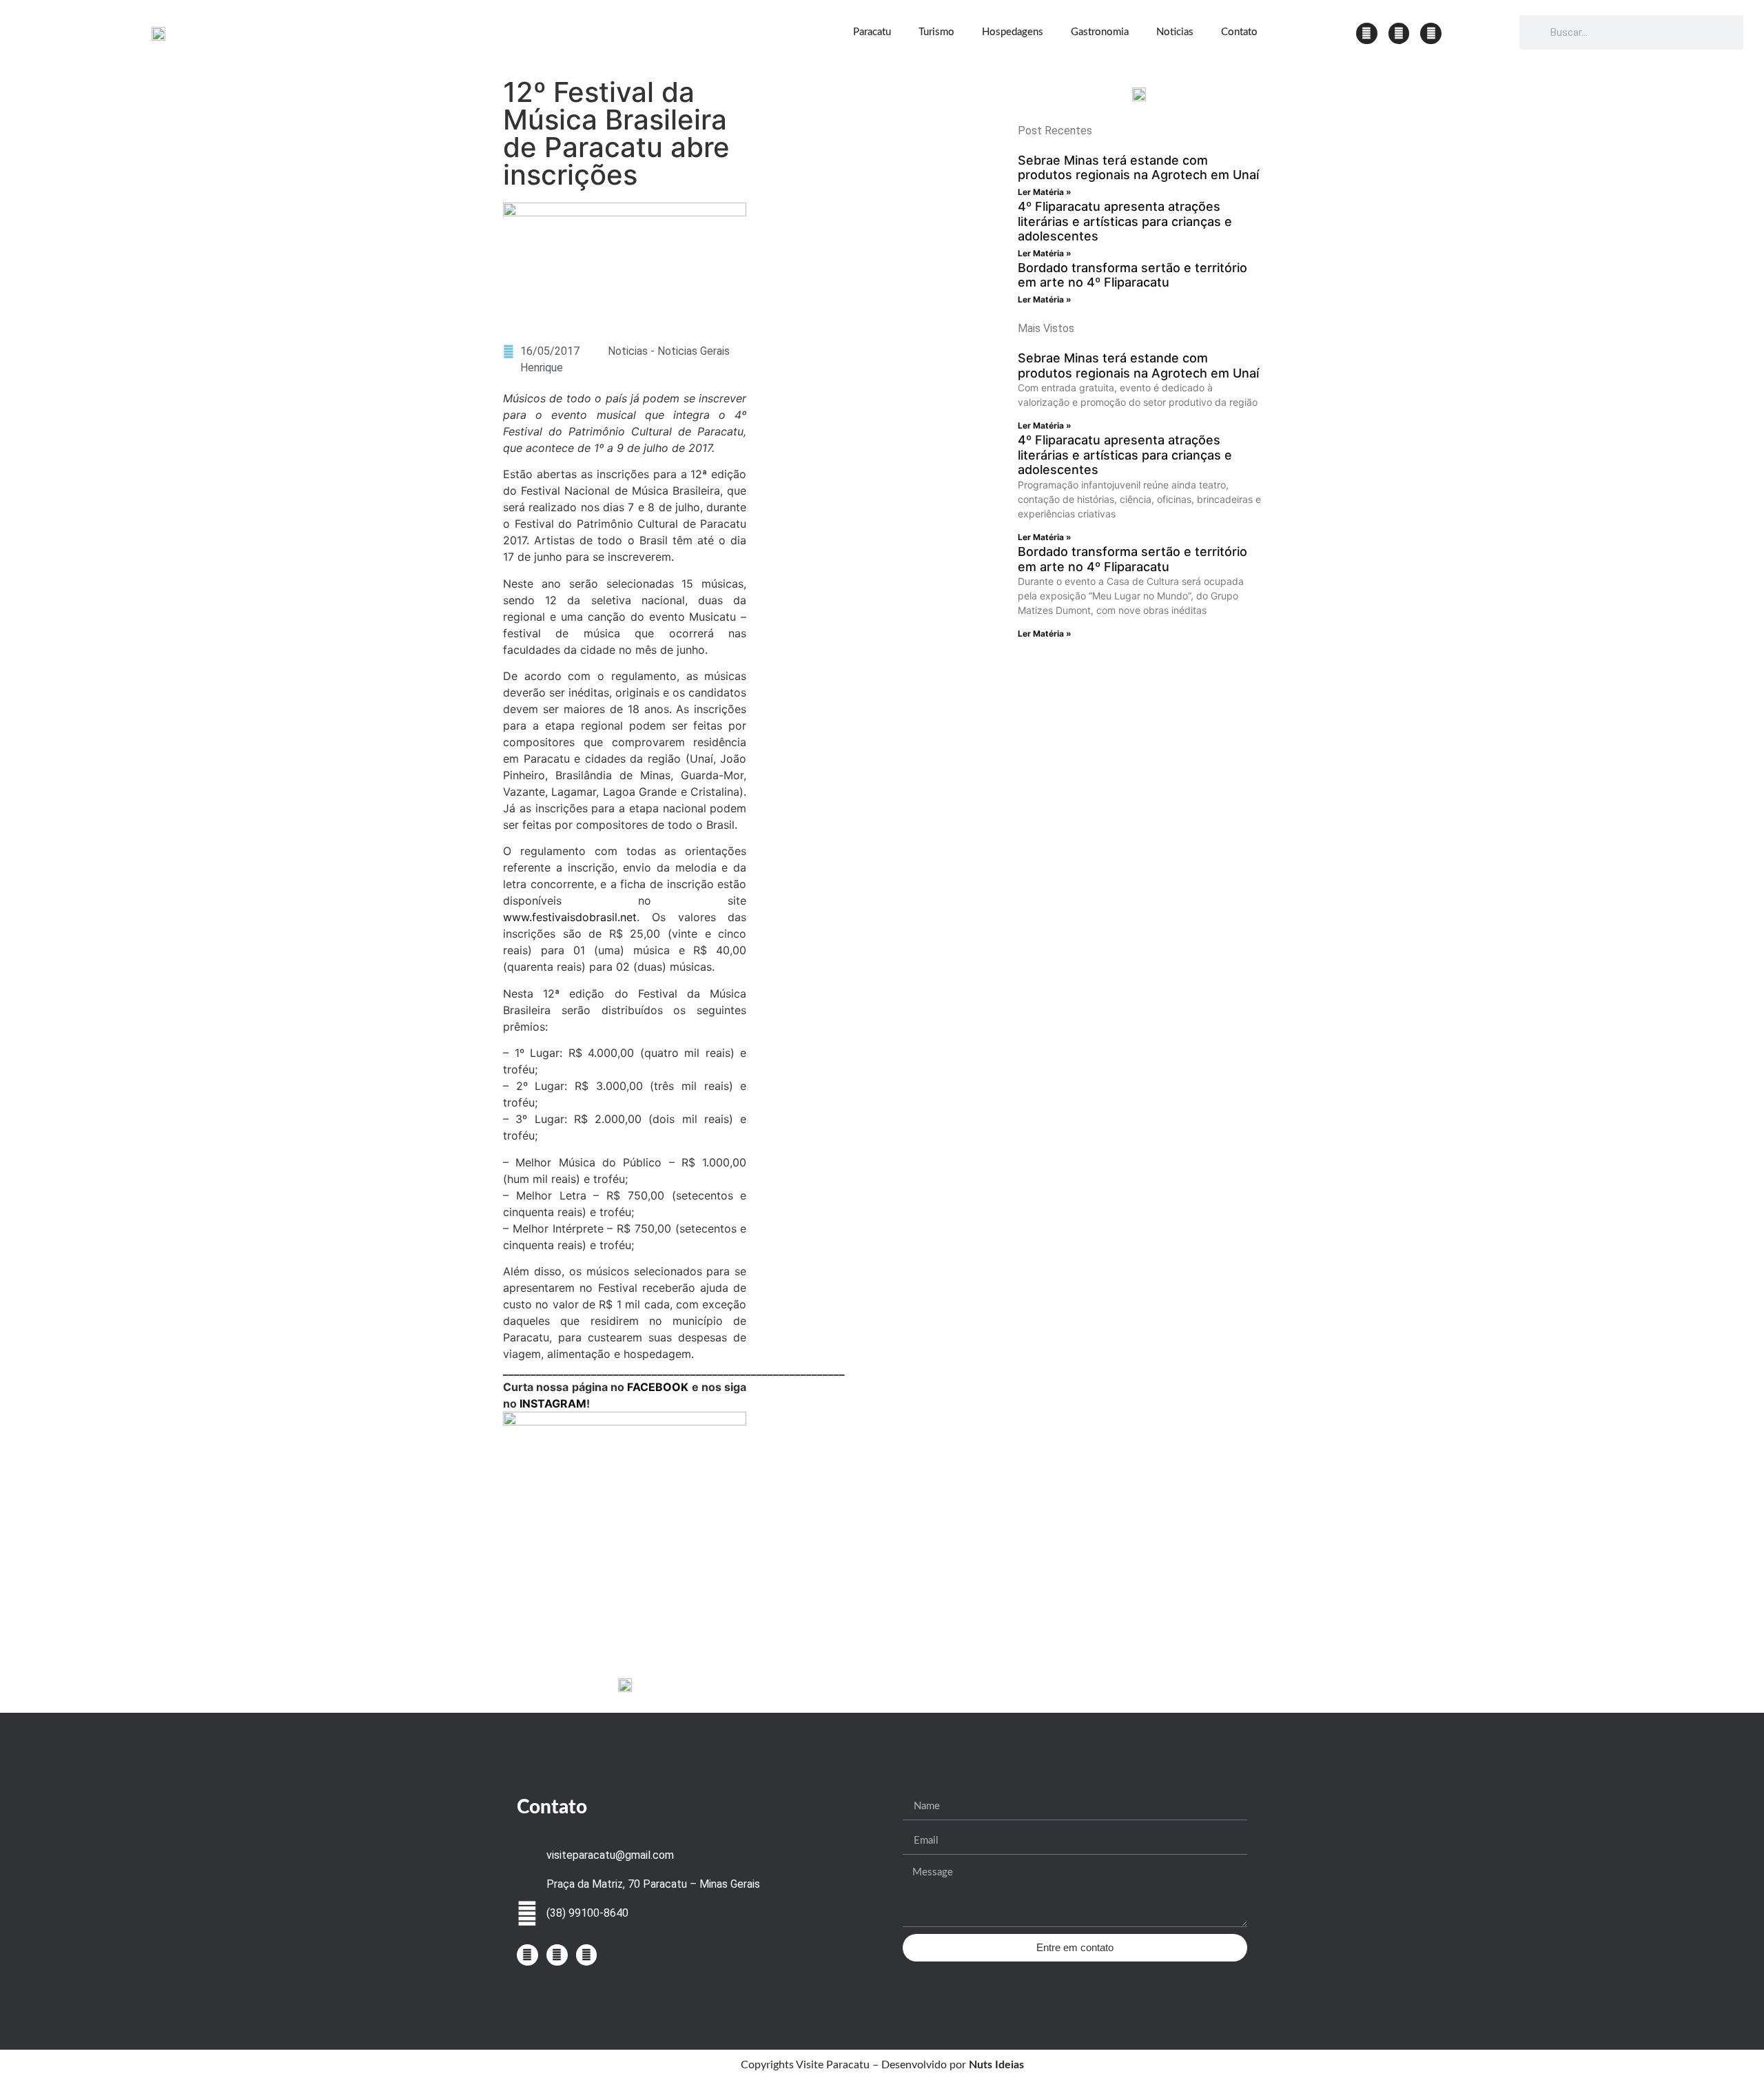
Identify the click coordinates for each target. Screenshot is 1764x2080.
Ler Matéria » (1045, 192)
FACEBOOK (658, 1387)
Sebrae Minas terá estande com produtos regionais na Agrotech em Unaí (1138, 168)
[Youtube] (1431, 33)
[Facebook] (1399, 33)
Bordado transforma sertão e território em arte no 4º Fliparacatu (1132, 275)
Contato (1239, 32)
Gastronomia (1100, 32)
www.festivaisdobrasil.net (570, 917)
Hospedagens (1013, 32)
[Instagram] (1367, 33)
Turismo (936, 32)
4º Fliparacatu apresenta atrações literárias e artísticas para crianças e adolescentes (1125, 221)
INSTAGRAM (553, 1403)
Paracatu (872, 32)
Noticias (1175, 32)
